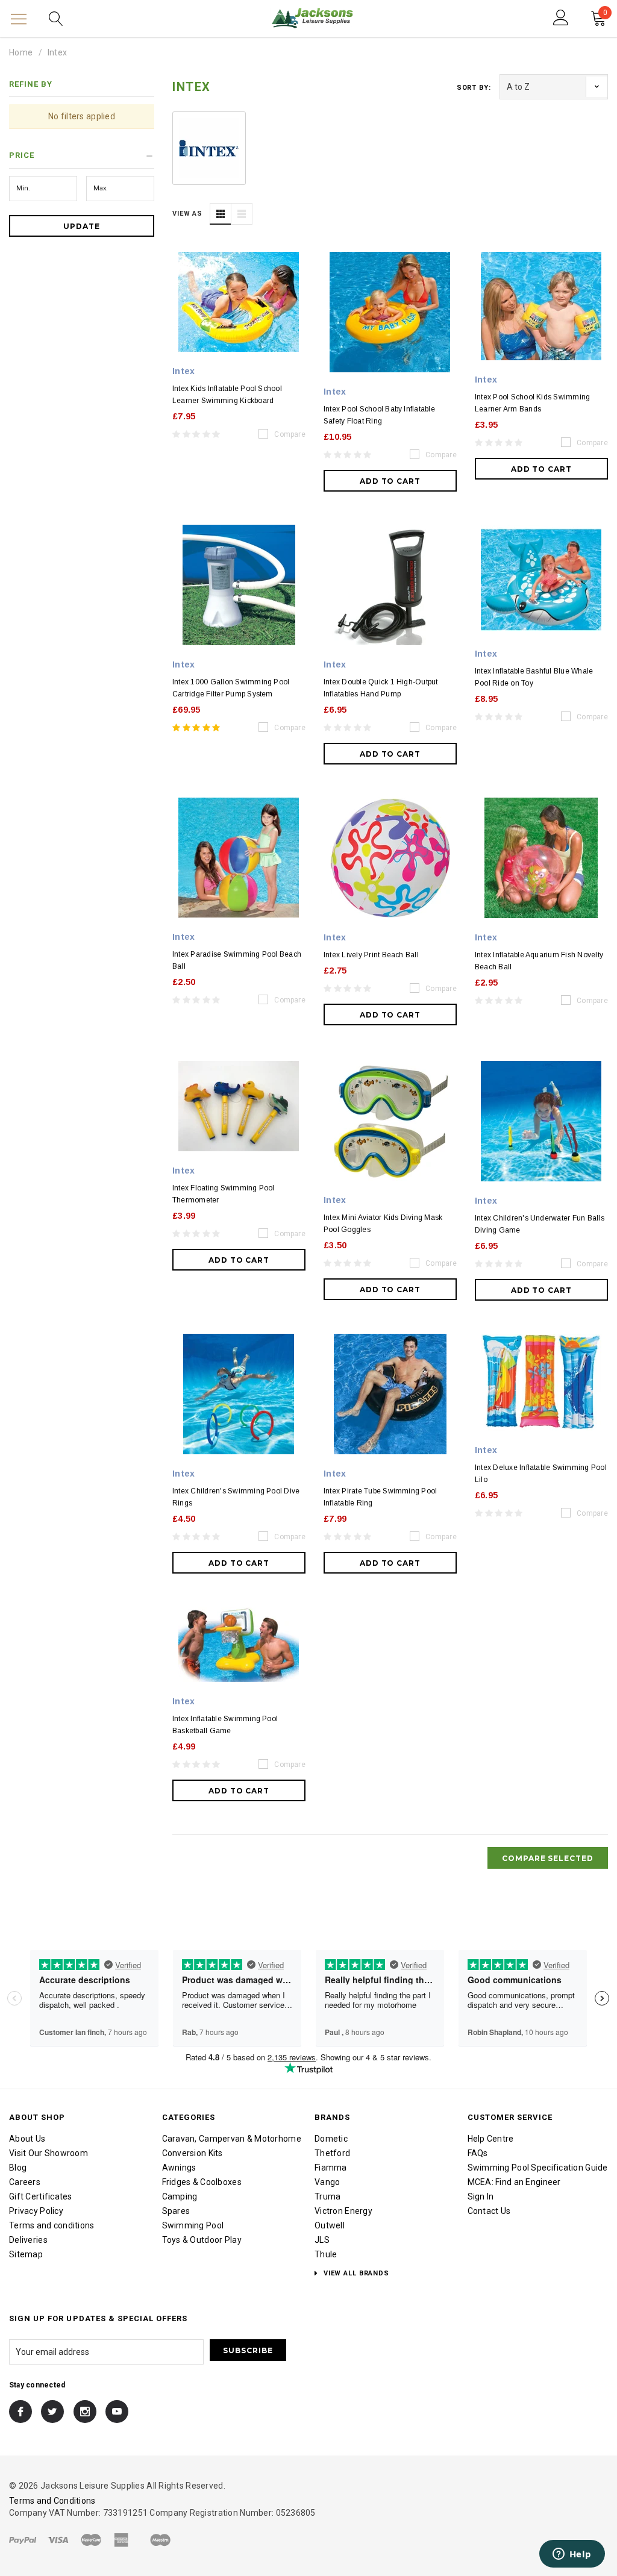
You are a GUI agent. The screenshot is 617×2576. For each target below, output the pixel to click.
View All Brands (355, 2273)
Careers (25, 2182)
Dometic (331, 2139)
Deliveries (28, 2240)
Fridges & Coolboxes (202, 2182)
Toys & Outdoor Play (202, 2240)
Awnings (179, 2168)
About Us (27, 2139)
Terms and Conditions (52, 2501)
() (605, 14)
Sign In (481, 2196)
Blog (18, 2168)
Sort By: (474, 88)
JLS (322, 2240)
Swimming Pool (193, 2225)
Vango (327, 2182)
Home (21, 52)
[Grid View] (221, 214)
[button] (82, 157)
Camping (180, 2196)
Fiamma (331, 2168)
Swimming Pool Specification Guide (538, 2168)
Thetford (332, 2153)
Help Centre (491, 2139)
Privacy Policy (36, 2211)
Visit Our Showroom (49, 2153)
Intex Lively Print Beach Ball (371, 955)
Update (82, 226)
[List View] (242, 214)
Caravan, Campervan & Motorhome (232, 2139)
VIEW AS (187, 214)
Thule (326, 2254)
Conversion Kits (193, 2153)
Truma (327, 2196)
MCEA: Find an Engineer (514, 2182)
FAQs (478, 2153)
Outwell (330, 2225)
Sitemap (26, 2254)
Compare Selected (548, 1858)
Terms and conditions (52, 2225)
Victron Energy (343, 2211)
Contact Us (489, 2211)
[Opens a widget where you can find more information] (572, 2555)
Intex (57, 52)
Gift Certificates (41, 2196)
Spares (176, 2211)
